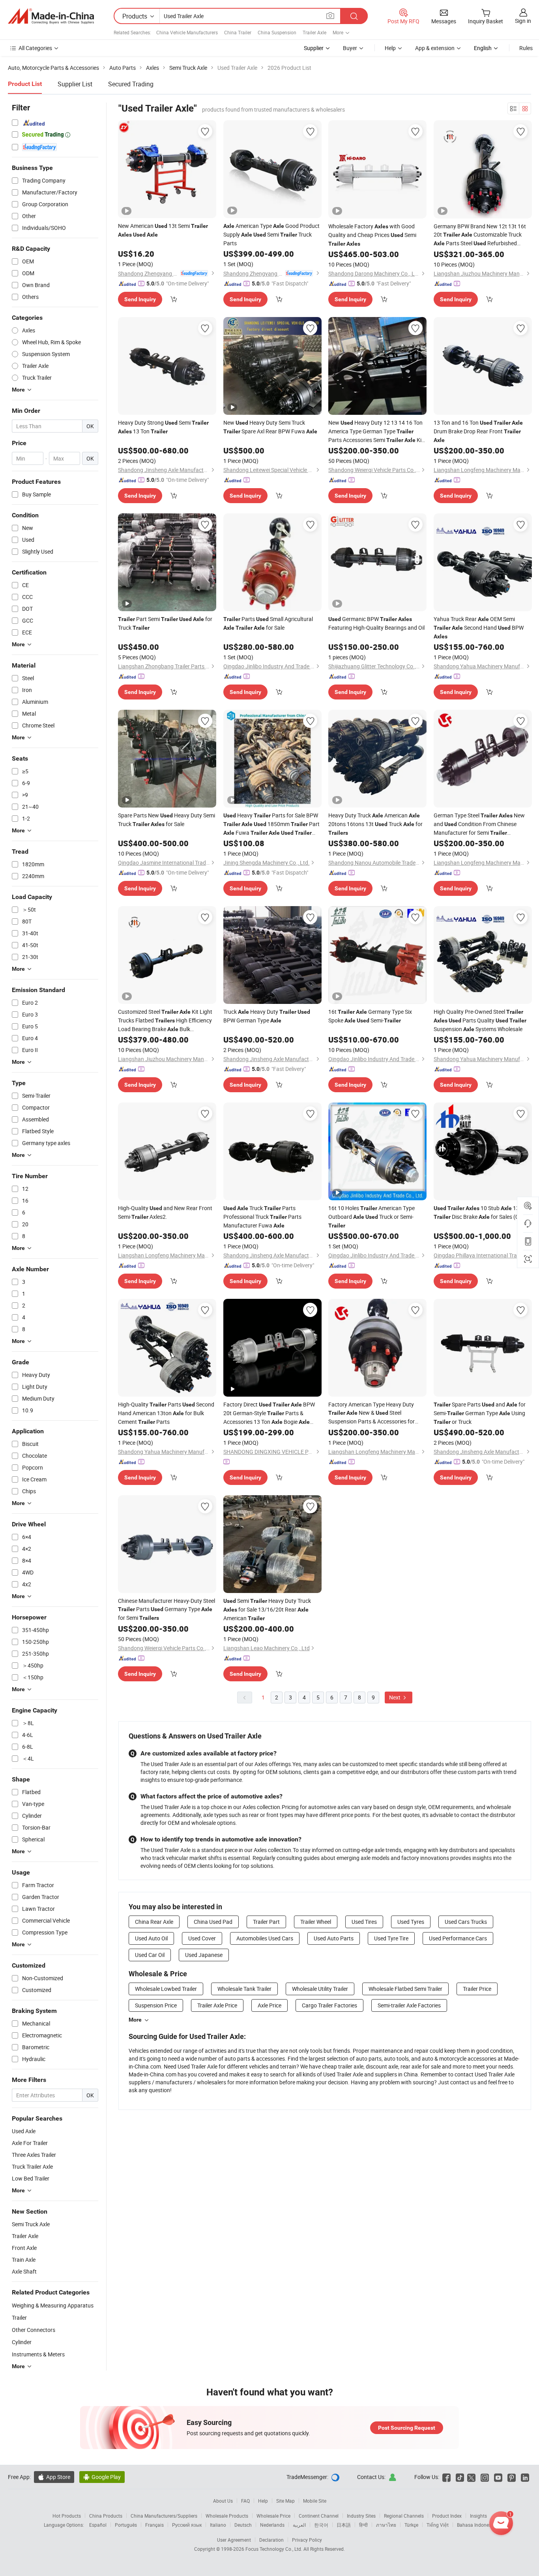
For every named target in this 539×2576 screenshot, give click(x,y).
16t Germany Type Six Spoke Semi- (370, 1016)
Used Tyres (411, 1922)
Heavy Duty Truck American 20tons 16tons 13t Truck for (375, 824)
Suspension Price (156, 2005)
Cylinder (22, 2342)
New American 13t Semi (163, 230)
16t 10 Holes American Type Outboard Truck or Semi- (371, 1216)
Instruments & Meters (38, 2354)
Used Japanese (204, 1955)
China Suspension (277, 32)
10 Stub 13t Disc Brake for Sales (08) (479, 1212)
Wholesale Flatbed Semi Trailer (405, 1989)
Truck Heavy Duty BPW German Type (267, 1016)
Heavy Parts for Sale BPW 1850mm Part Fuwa (271, 824)
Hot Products (67, 2516)
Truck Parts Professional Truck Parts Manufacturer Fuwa (262, 1217)
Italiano (218, 2525)
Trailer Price (477, 1989)
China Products (106, 2516)
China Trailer (238, 32)
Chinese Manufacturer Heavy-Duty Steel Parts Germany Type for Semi (167, 1609)
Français (154, 2525)
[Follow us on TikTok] (460, 2477)
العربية (299, 2525)
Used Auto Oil (151, 1938)
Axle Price (269, 2005)
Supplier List (75, 84)
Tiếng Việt (438, 2525)
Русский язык (187, 2525)
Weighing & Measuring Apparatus (53, 2305)
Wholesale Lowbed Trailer (166, 1989)
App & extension (435, 48)
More (135, 2020)
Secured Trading (131, 84)
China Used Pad (213, 1922)
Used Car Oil (150, 1955)
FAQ (245, 2501)
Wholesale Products (227, 2516)
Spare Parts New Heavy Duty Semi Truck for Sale (167, 820)
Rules (526, 48)
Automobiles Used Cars (265, 1938)
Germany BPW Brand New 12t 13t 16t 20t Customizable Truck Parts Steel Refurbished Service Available (480, 235)
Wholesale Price (273, 2516)
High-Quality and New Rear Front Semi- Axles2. (165, 1212)
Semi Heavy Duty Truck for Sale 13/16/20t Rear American (267, 1609)
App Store (54, 2477)
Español (98, 2525)
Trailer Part (266, 1922)
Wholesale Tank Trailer (244, 1989)
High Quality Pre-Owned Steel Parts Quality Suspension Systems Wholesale (480, 1020)
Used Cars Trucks (466, 1922)
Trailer (19, 2318)
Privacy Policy (307, 2540)
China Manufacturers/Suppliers (164, 2516)
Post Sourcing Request (407, 2428)
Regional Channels (404, 2516)
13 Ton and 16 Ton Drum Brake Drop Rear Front (478, 431)
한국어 (321, 2525)
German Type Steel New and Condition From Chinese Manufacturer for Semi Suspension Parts (479, 824)
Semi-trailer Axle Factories (409, 2005)
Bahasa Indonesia (476, 2525)
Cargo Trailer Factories (329, 2005)
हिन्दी (363, 2525)
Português (126, 2525)
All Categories (35, 48)
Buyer (350, 48)
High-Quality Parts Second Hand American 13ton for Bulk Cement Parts (166, 1413)
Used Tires (364, 1922)
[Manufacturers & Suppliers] (51, 16)
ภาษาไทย (386, 2525)
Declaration (271, 2540)
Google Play (102, 2477)
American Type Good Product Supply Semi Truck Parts (271, 234)
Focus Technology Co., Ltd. (274, 2549)
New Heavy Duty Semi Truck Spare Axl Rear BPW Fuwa (270, 427)
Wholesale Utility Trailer (320, 1989)
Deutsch (243, 2525)
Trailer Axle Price (217, 2005)
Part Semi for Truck (165, 623)
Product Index (447, 2516)
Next (395, 1697)
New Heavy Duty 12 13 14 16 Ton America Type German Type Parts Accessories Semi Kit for (376, 432)
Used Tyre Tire (391, 1938)
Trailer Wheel (316, 1922)
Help (390, 48)
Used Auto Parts (334, 1938)
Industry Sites (361, 2516)
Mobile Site (315, 2501)
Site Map (285, 2501)
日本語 (344, 2525)
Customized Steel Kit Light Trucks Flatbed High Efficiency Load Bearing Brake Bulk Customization (165, 1021)
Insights (478, 2516)
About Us (223, 2501)
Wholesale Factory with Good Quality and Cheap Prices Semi (372, 235)
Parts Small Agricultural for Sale (268, 623)
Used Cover (202, 1938)
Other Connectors (34, 2330)
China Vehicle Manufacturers (187, 32)
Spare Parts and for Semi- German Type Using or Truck (480, 1413)
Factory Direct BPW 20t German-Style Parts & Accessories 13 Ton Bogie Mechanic (269, 1413)
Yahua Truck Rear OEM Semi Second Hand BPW (479, 627)
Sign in (523, 21)
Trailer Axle (314, 32)
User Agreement (234, 2540)
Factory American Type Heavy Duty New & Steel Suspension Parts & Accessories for (371, 1413)
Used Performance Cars (458, 1938)
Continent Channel (319, 2516)
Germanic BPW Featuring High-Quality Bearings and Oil (376, 623)
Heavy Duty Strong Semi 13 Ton (163, 427)
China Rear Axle (154, 1922)
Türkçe (411, 2525)
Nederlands (272, 2525)
